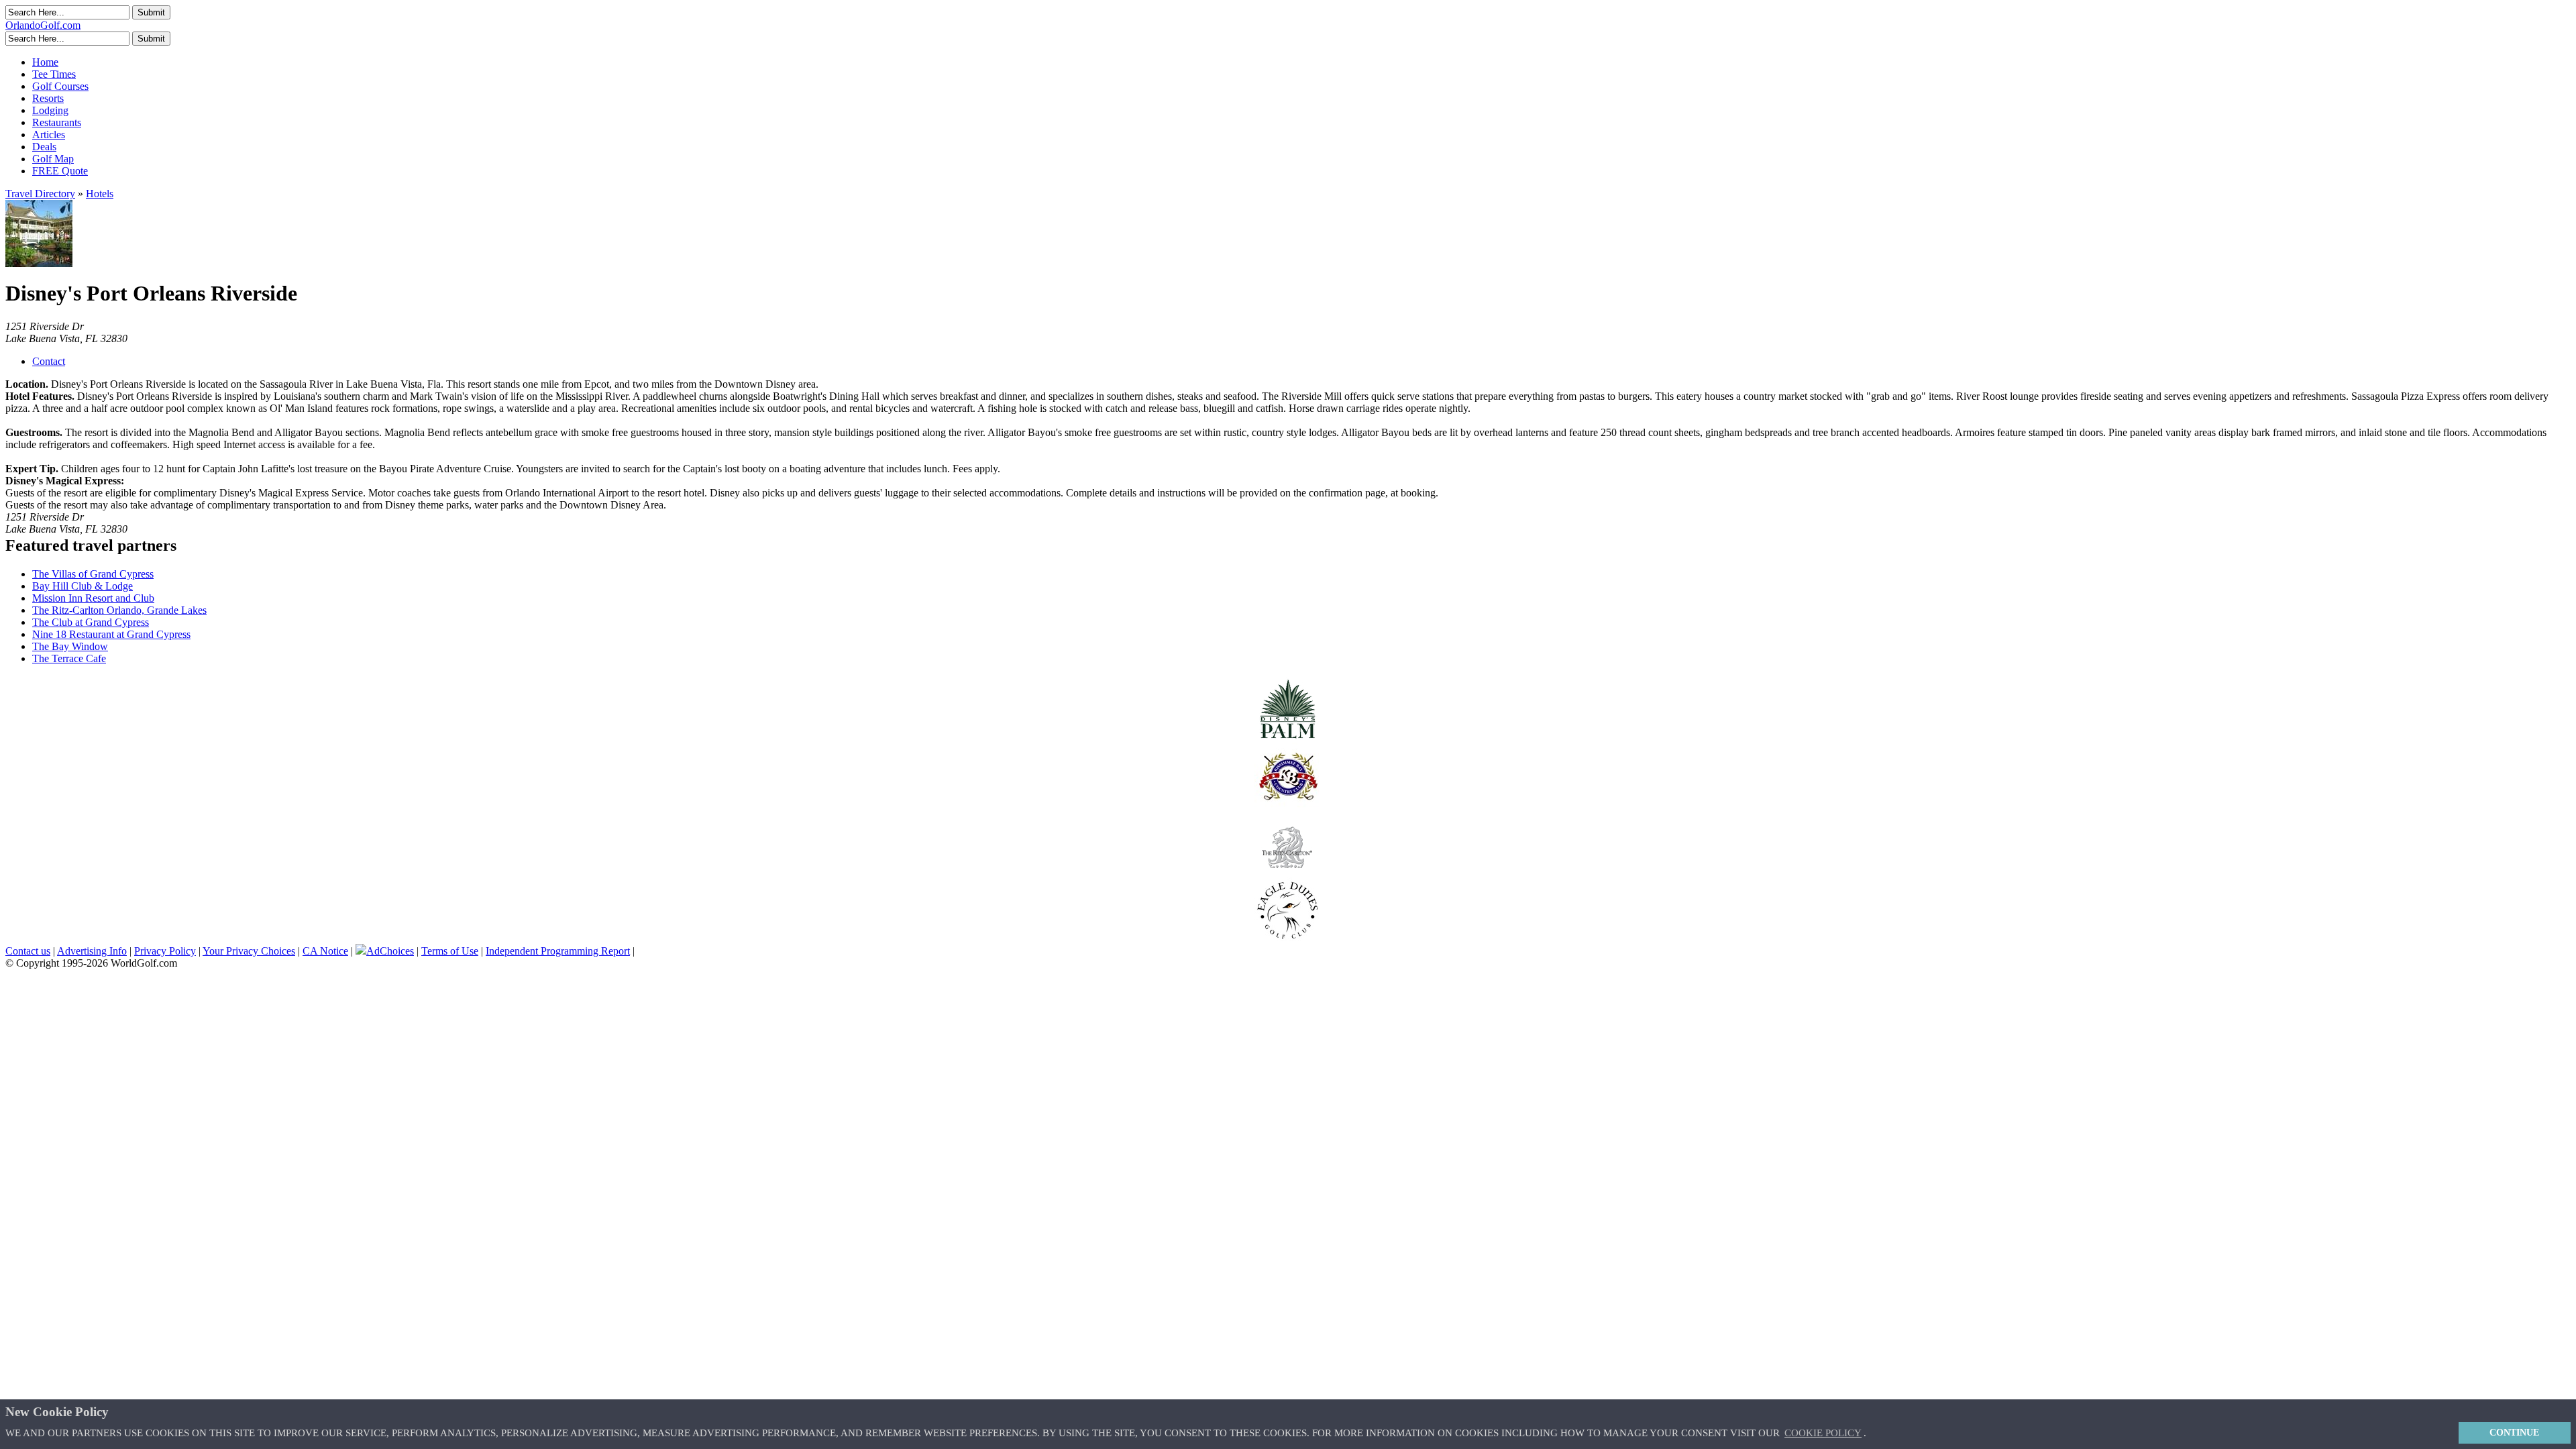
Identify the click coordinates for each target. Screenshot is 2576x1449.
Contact (49, 361)
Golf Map (53, 159)
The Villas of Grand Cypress (93, 574)
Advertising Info (92, 951)
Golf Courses (60, 86)
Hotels (100, 194)
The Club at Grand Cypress (91, 622)
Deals (44, 147)
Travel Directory (40, 194)
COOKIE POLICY (1823, 1433)
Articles (49, 135)
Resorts (48, 98)
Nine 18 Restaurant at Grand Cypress (111, 634)
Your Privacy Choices (249, 951)
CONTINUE (2514, 1432)
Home (45, 62)
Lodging (50, 110)
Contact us (28, 951)
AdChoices (390, 951)
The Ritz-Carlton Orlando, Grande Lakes (119, 610)
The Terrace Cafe (69, 658)
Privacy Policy (165, 951)
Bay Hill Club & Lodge (83, 586)
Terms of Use (450, 951)
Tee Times (54, 74)
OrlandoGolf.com (43, 25)
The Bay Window (70, 646)
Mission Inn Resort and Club (93, 598)
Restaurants (57, 122)
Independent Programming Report (558, 951)
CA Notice (325, 951)
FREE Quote (60, 171)
